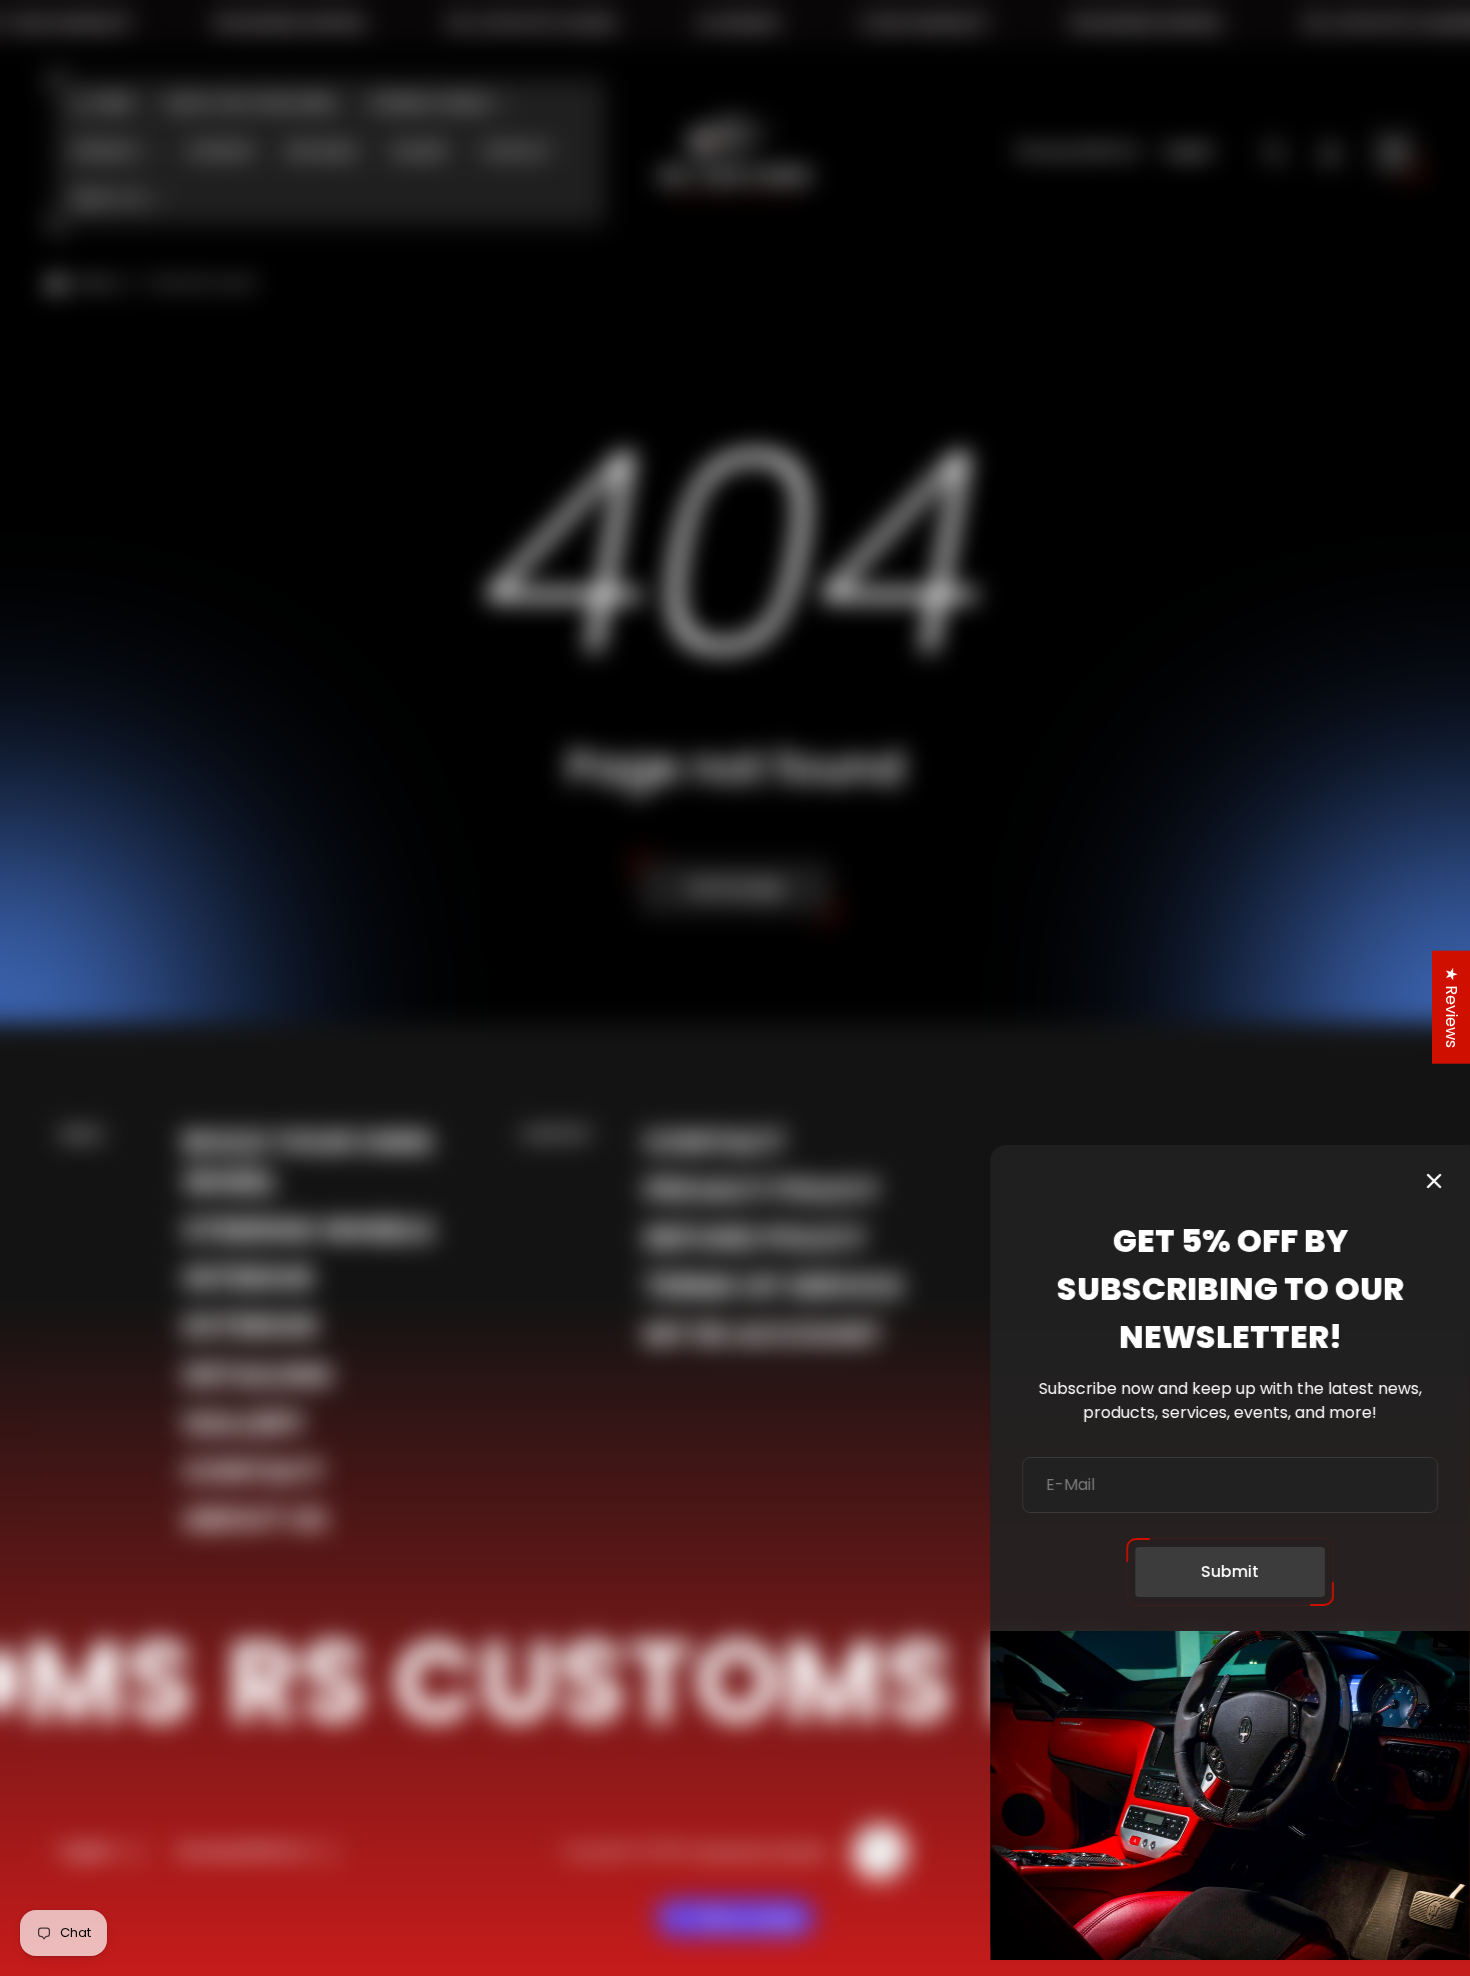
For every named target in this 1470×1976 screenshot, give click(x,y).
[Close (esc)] (1434, 1181)
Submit (1230, 1571)
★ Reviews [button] (1451, 1007)
